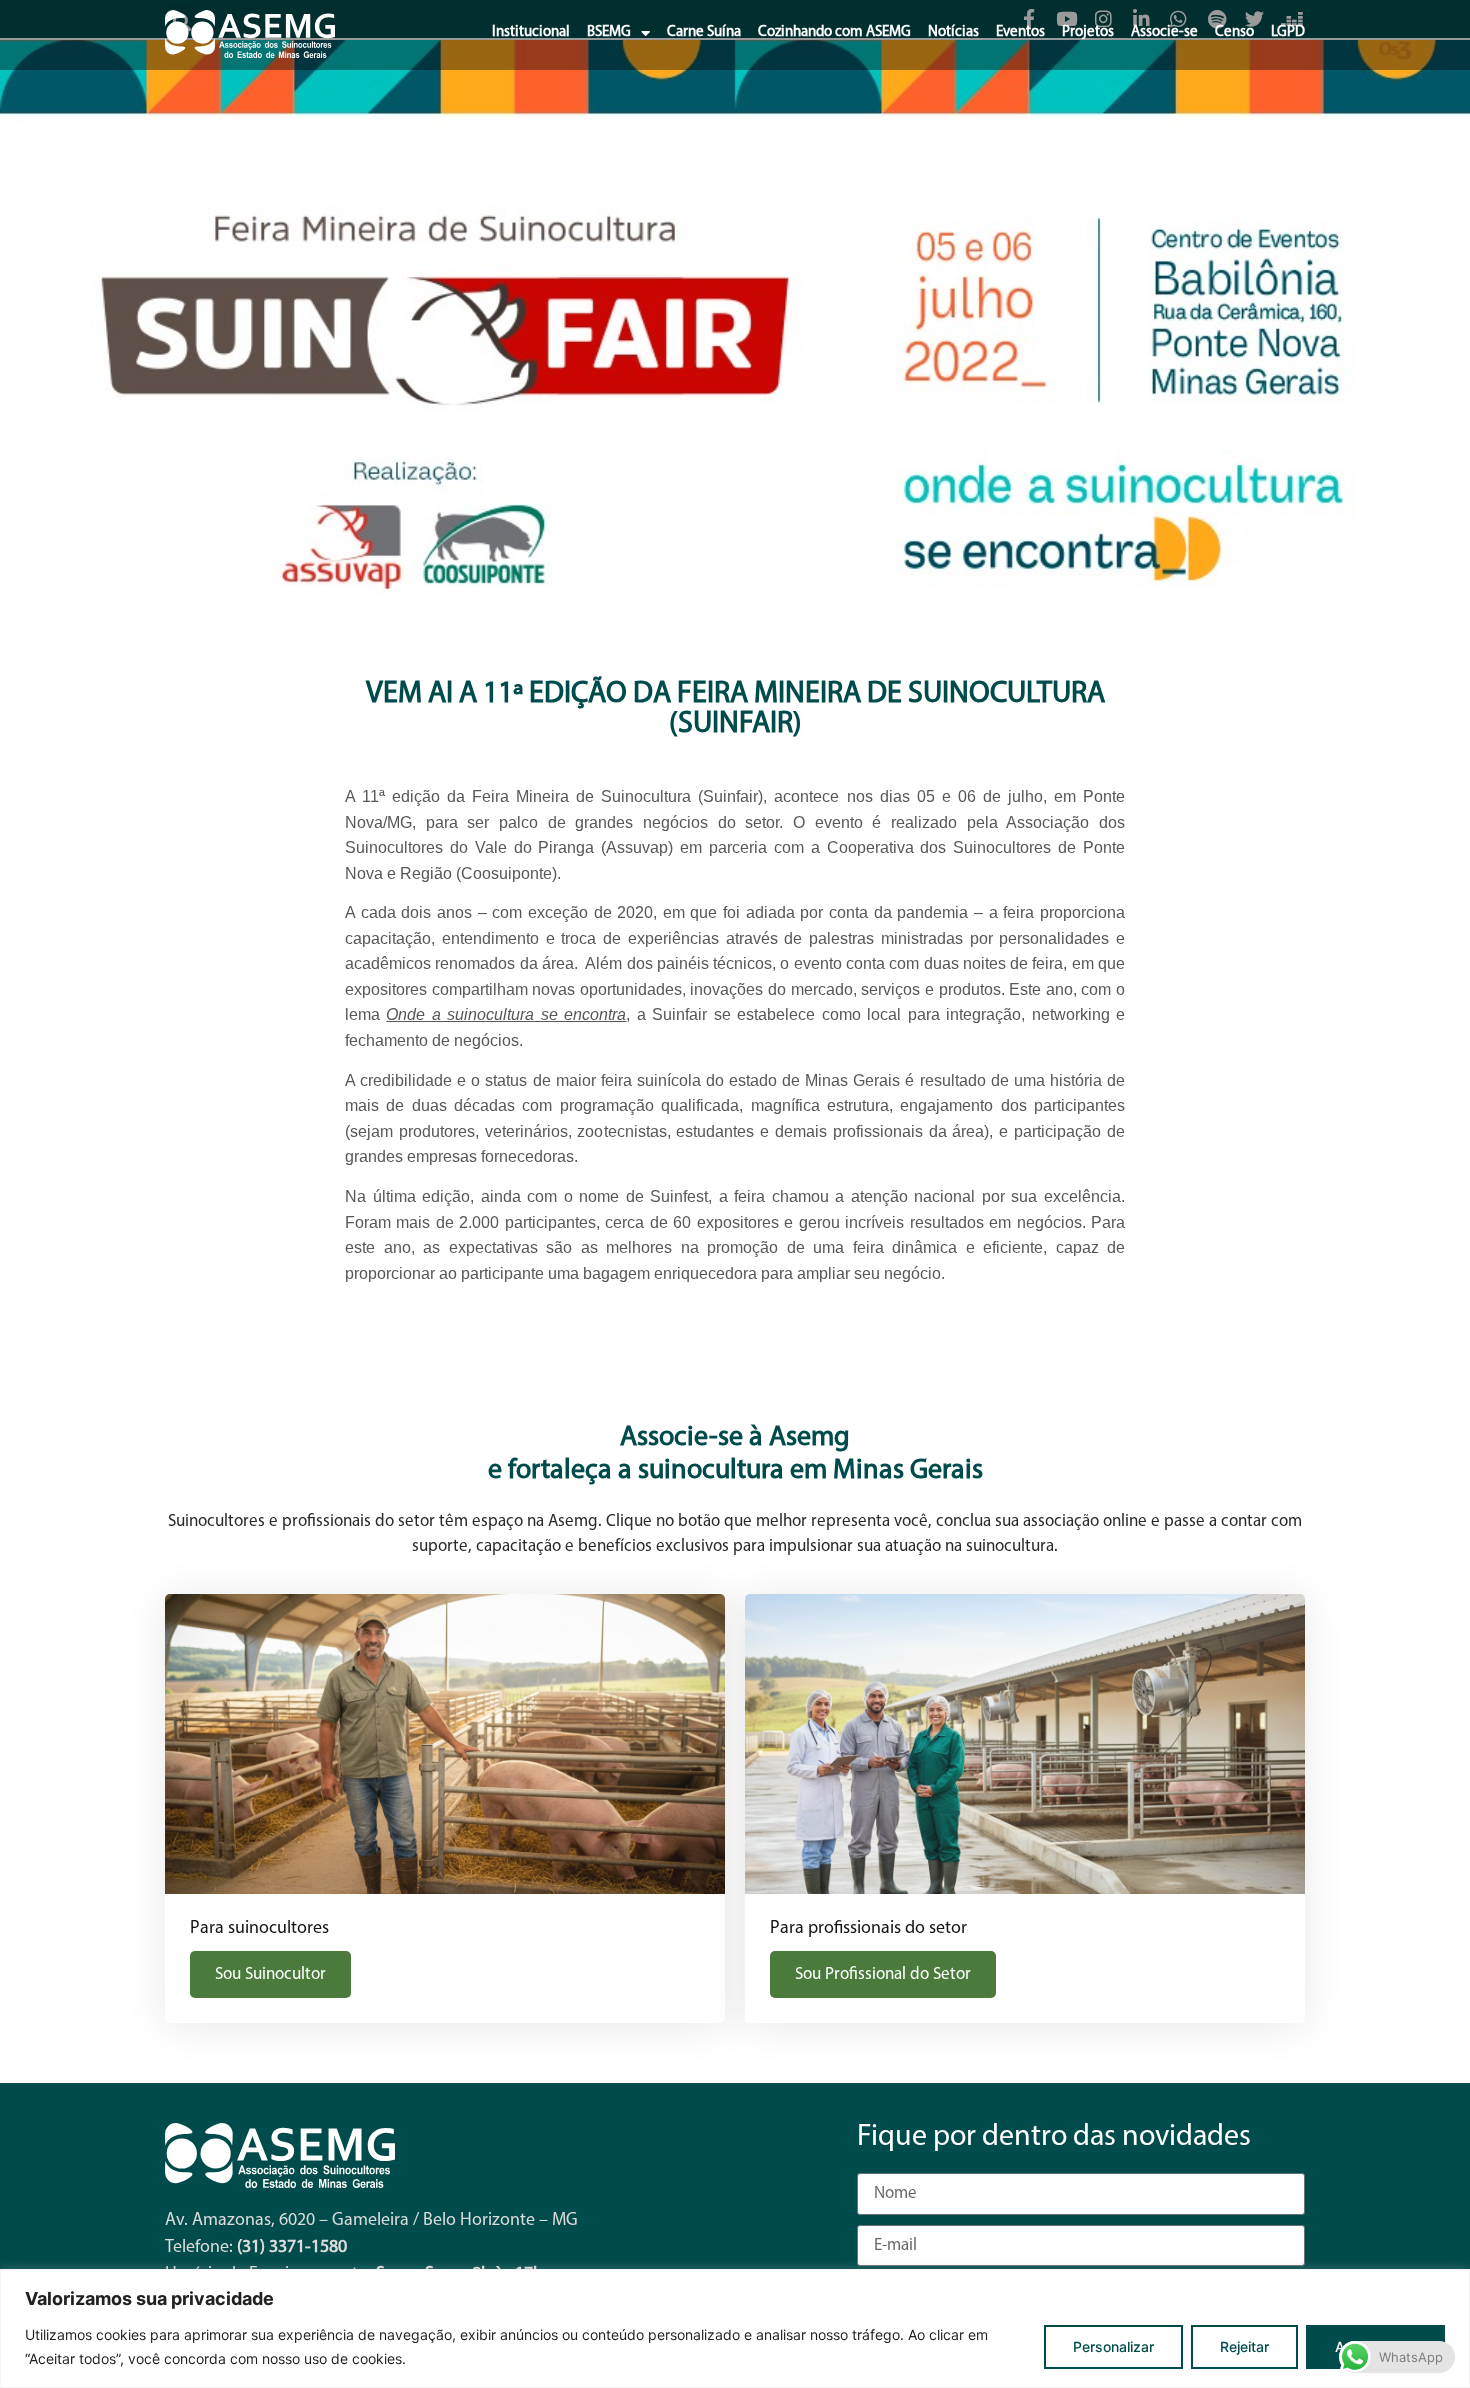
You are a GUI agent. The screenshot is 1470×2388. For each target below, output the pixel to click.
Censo (1234, 32)
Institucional (531, 32)
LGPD (1288, 32)
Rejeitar (1244, 2346)
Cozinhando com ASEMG (834, 32)
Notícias (953, 32)
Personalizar (1113, 2346)
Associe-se (1164, 32)
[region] (735, 2328)
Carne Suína (704, 32)
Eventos (1020, 32)
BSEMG (609, 32)
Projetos (1088, 32)
